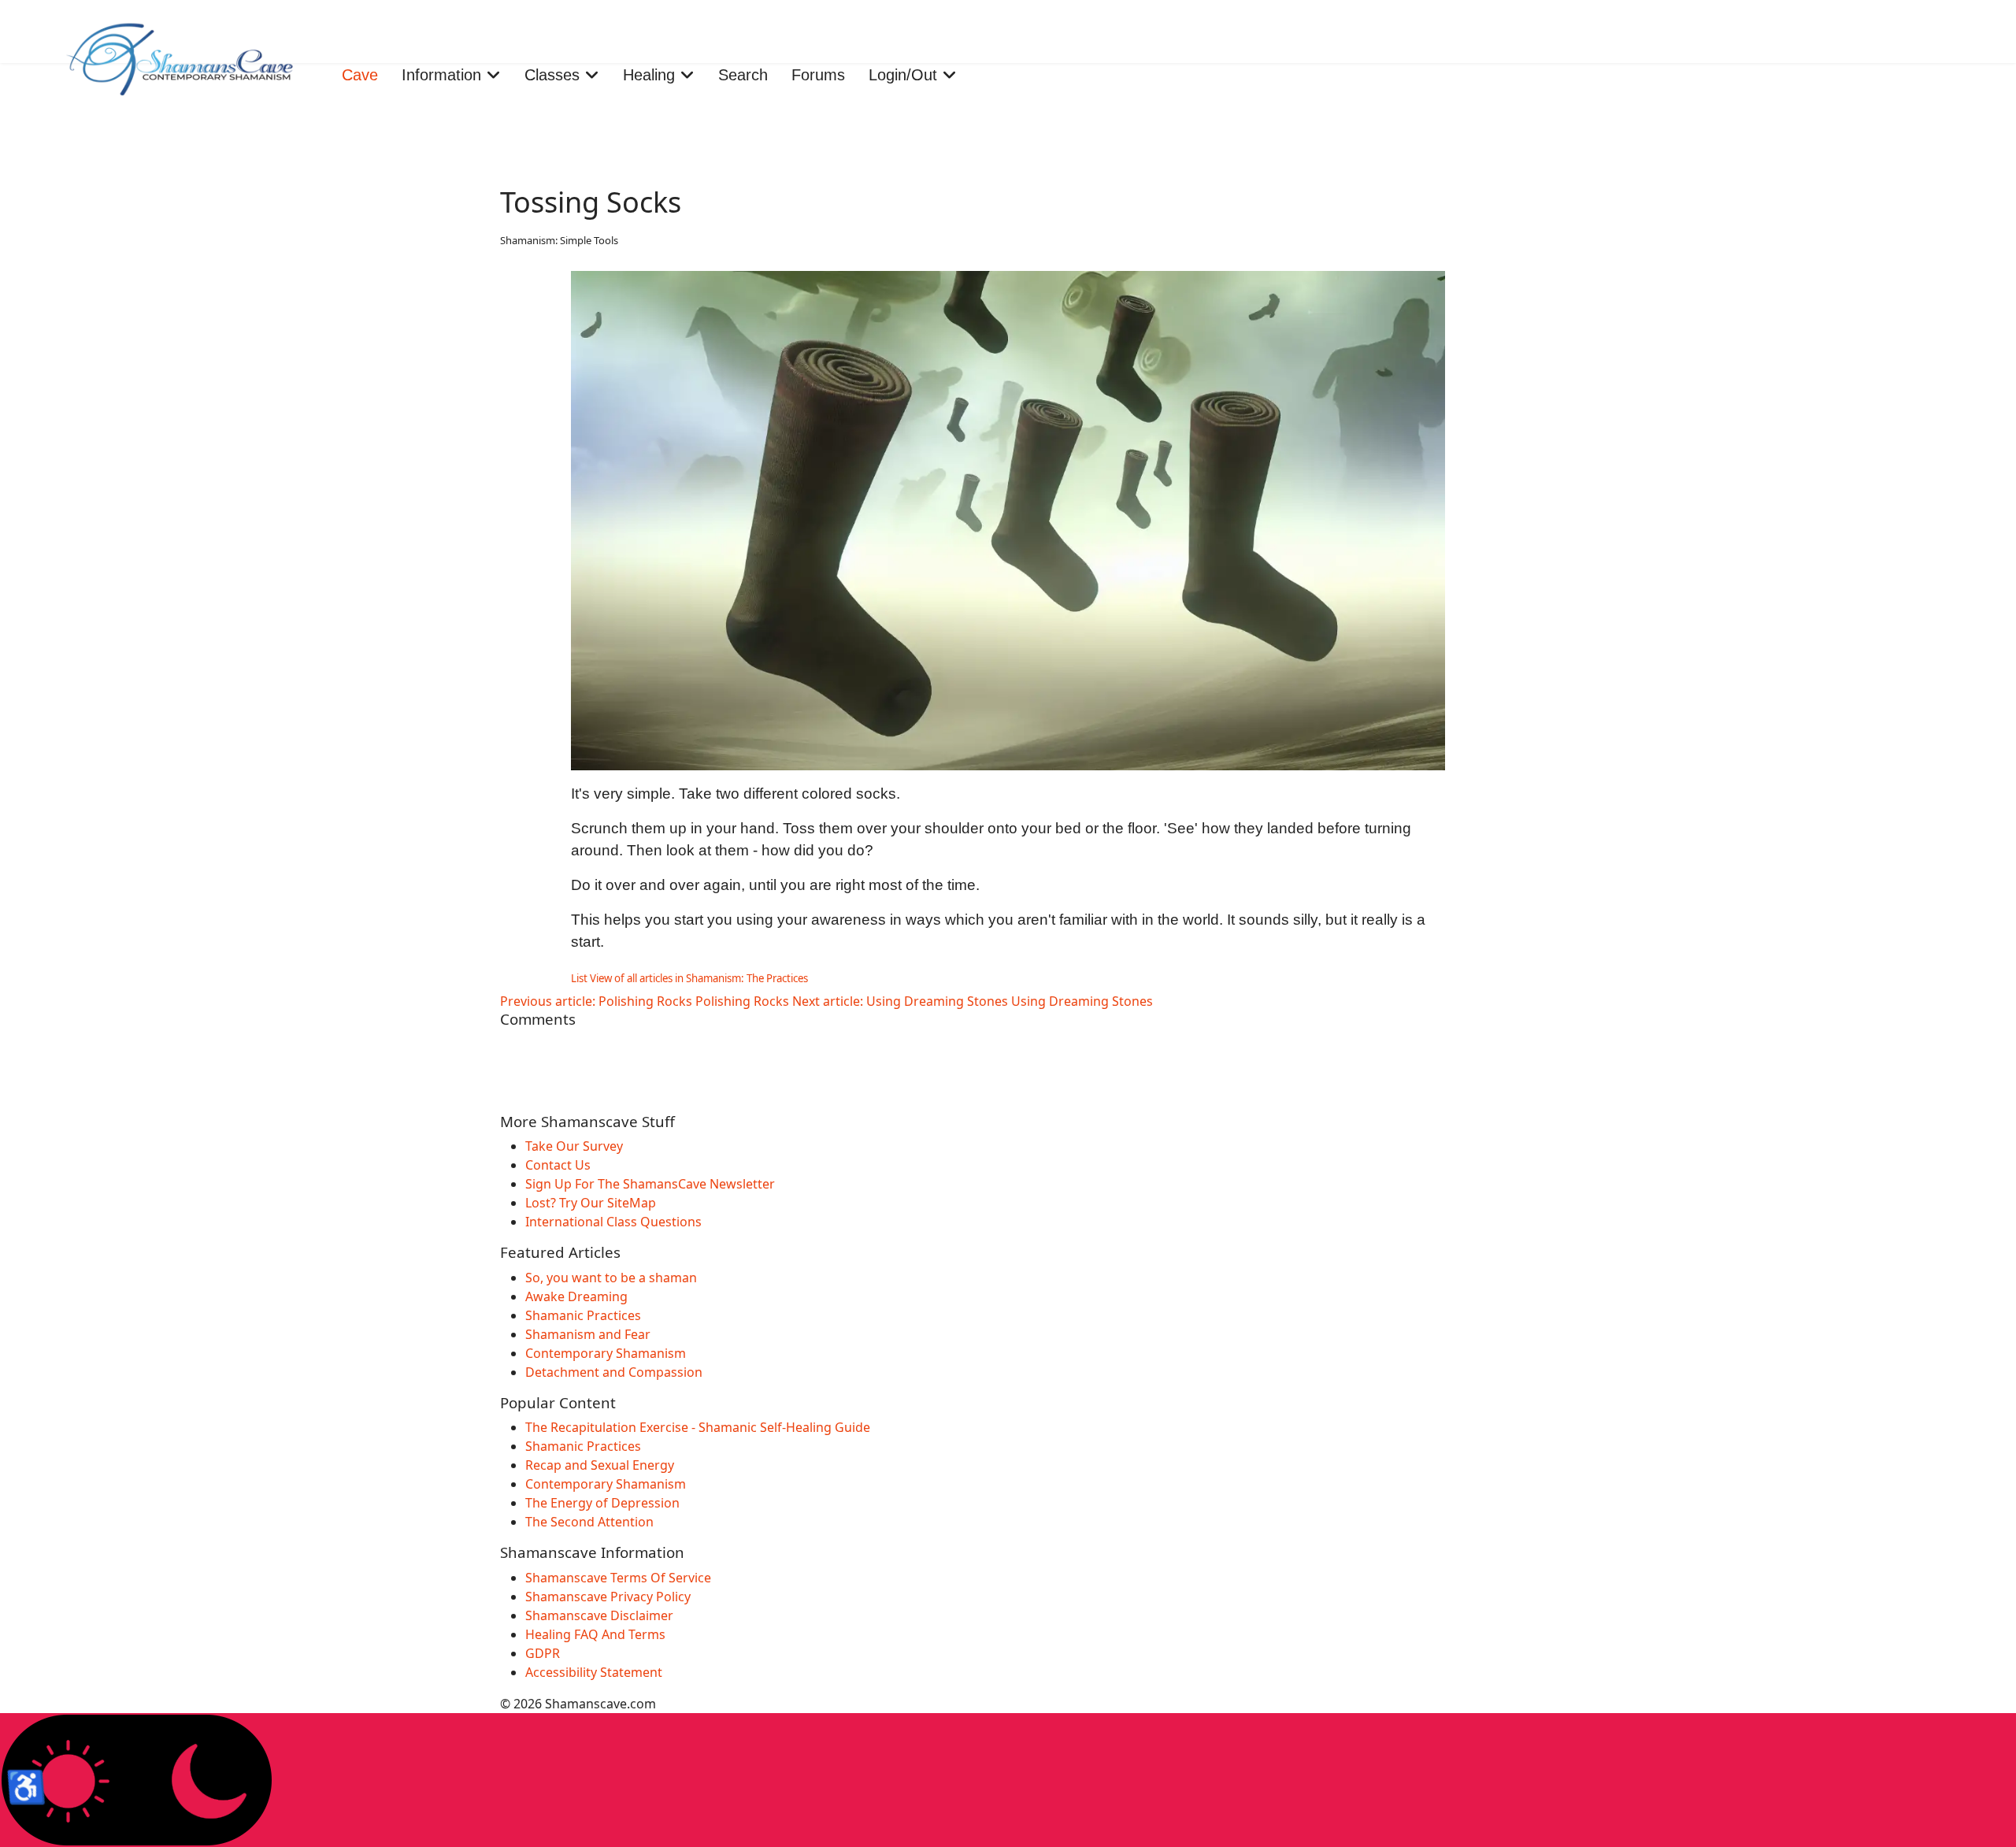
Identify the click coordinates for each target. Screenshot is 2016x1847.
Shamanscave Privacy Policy (608, 1597)
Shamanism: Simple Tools (559, 240)
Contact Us (558, 1165)
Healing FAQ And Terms (595, 1634)
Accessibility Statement (594, 1672)
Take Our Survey (574, 1146)
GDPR (543, 1653)
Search (743, 75)
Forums (818, 75)
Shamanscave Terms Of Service (618, 1578)
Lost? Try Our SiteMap (591, 1203)
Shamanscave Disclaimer (599, 1615)
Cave (360, 75)
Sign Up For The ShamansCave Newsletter (650, 1184)
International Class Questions (613, 1222)
